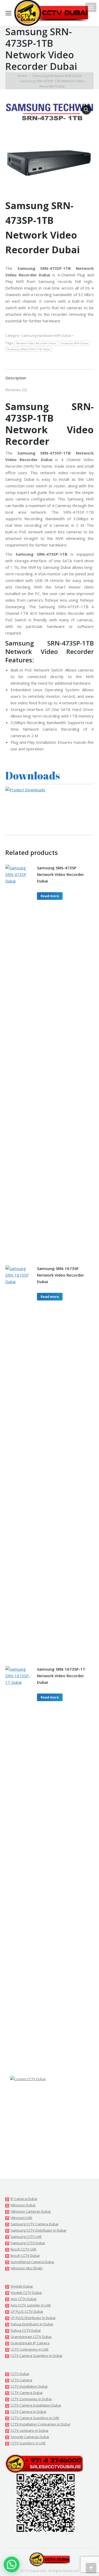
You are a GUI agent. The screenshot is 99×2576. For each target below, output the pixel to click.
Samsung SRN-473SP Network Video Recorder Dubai (60, 874)
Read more (50, 896)
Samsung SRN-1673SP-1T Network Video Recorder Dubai (61, 1676)
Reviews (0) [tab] (16, 390)
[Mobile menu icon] (91, 7)
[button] (86, 110)
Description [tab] (16, 378)
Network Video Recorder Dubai (36, 343)
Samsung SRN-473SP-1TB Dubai (29, 349)
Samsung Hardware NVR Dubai (46, 335)
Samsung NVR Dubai (74, 343)
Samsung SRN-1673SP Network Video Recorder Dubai (60, 1275)
